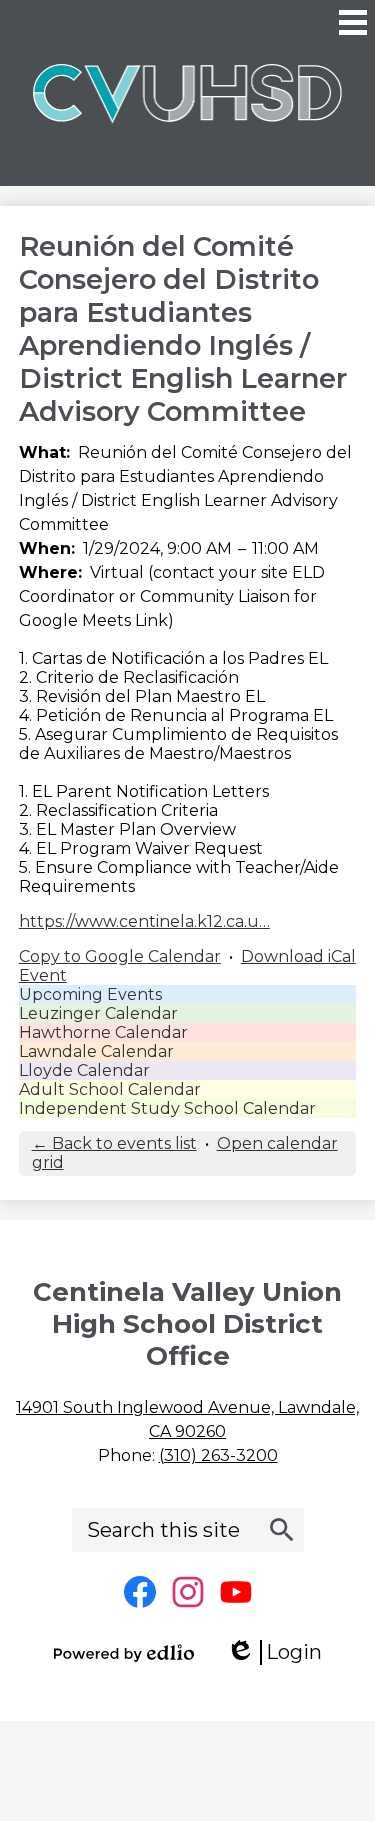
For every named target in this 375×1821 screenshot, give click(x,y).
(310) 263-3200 (218, 1455)
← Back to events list (114, 1143)
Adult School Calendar (110, 1089)
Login (281, 1652)
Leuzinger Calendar (98, 1013)
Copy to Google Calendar (120, 956)
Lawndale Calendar (96, 1051)
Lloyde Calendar (84, 1070)
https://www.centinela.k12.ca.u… (144, 921)
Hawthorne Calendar (103, 1032)
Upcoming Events (90, 994)
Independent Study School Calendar (167, 1108)
